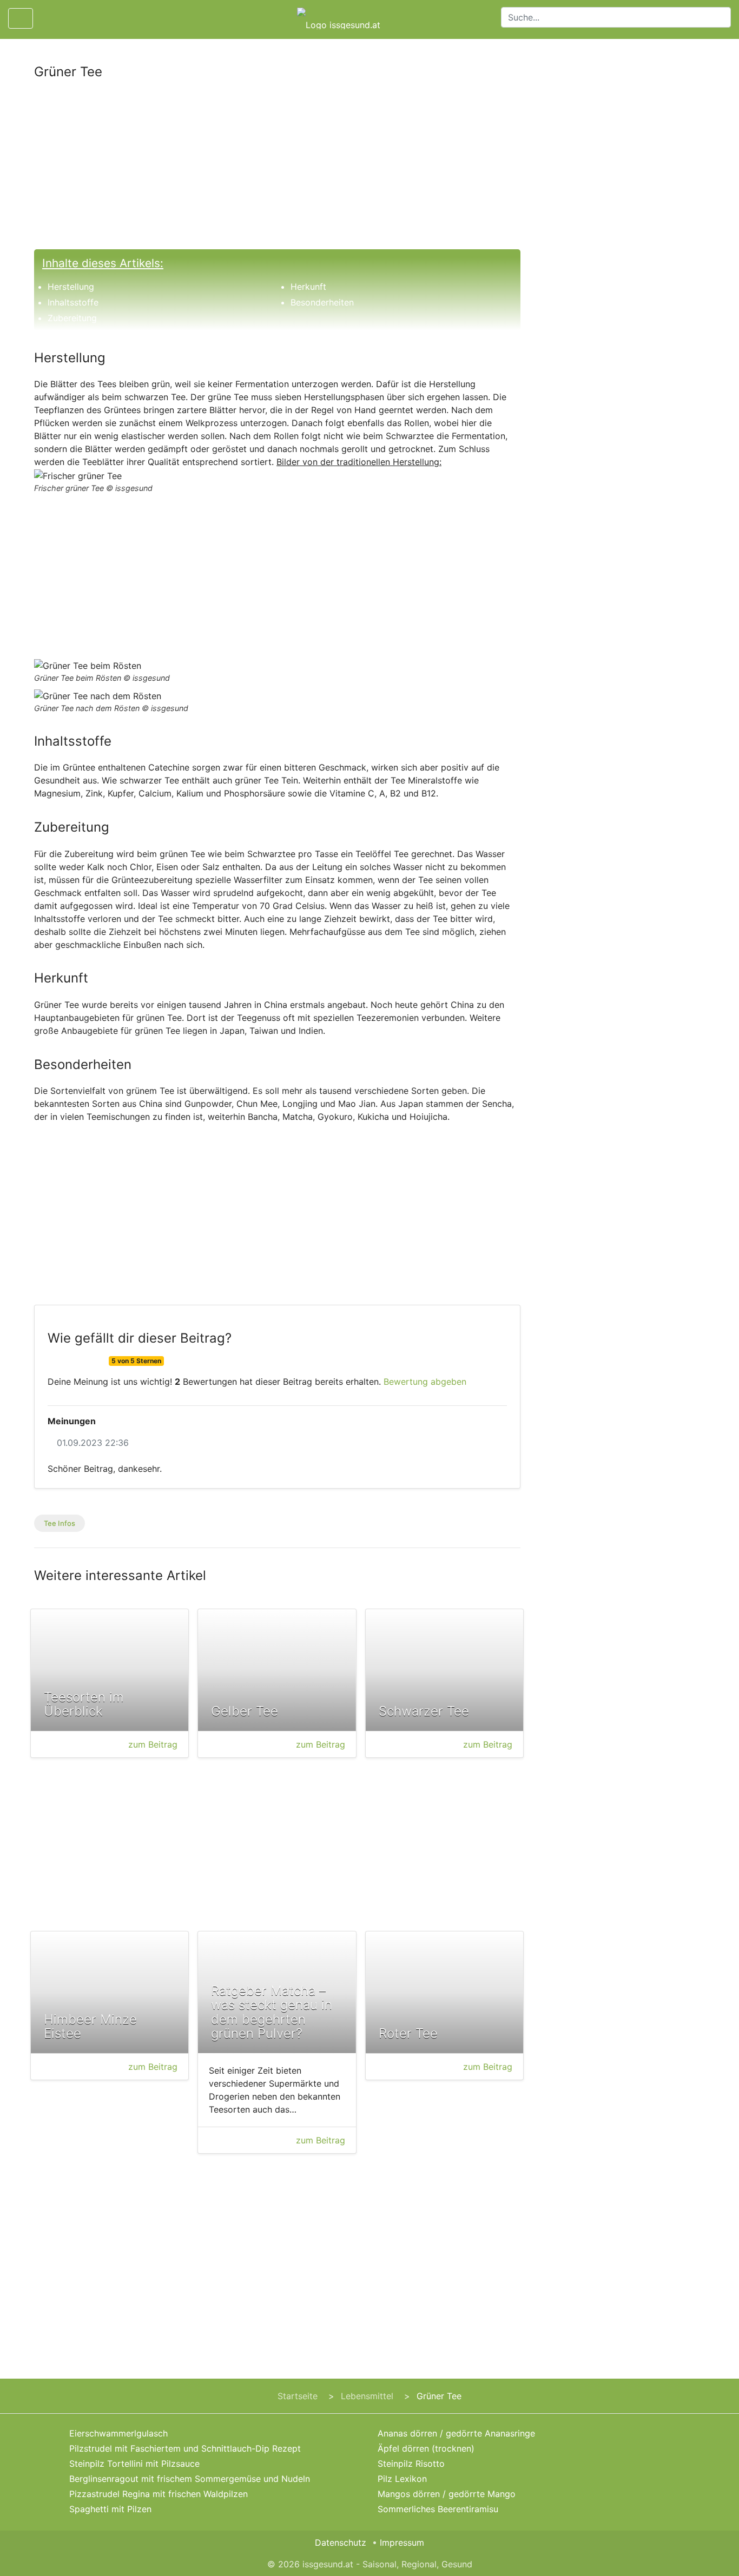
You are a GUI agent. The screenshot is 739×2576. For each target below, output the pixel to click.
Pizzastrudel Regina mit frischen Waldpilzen (159, 2494)
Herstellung (71, 287)
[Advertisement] (277, 169)
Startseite (298, 2396)
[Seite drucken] (50, 18)
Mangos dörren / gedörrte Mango (447, 2494)
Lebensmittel (367, 2396)
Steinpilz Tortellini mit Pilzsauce (134, 2464)
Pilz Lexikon (402, 2479)
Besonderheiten (322, 302)
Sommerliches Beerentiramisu (438, 2509)
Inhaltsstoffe (73, 302)
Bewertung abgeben (425, 1382)
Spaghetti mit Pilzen (110, 2509)
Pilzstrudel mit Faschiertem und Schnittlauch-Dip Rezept (185, 2448)
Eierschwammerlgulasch (118, 2433)
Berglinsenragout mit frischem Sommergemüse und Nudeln (190, 2479)
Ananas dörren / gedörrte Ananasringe (456, 2433)
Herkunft (308, 287)
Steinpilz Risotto (411, 2464)
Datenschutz (341, 2542)
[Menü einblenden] (21, 18)
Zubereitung (72, 318)
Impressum (402, 2542)
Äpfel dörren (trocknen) (426, 2448)
